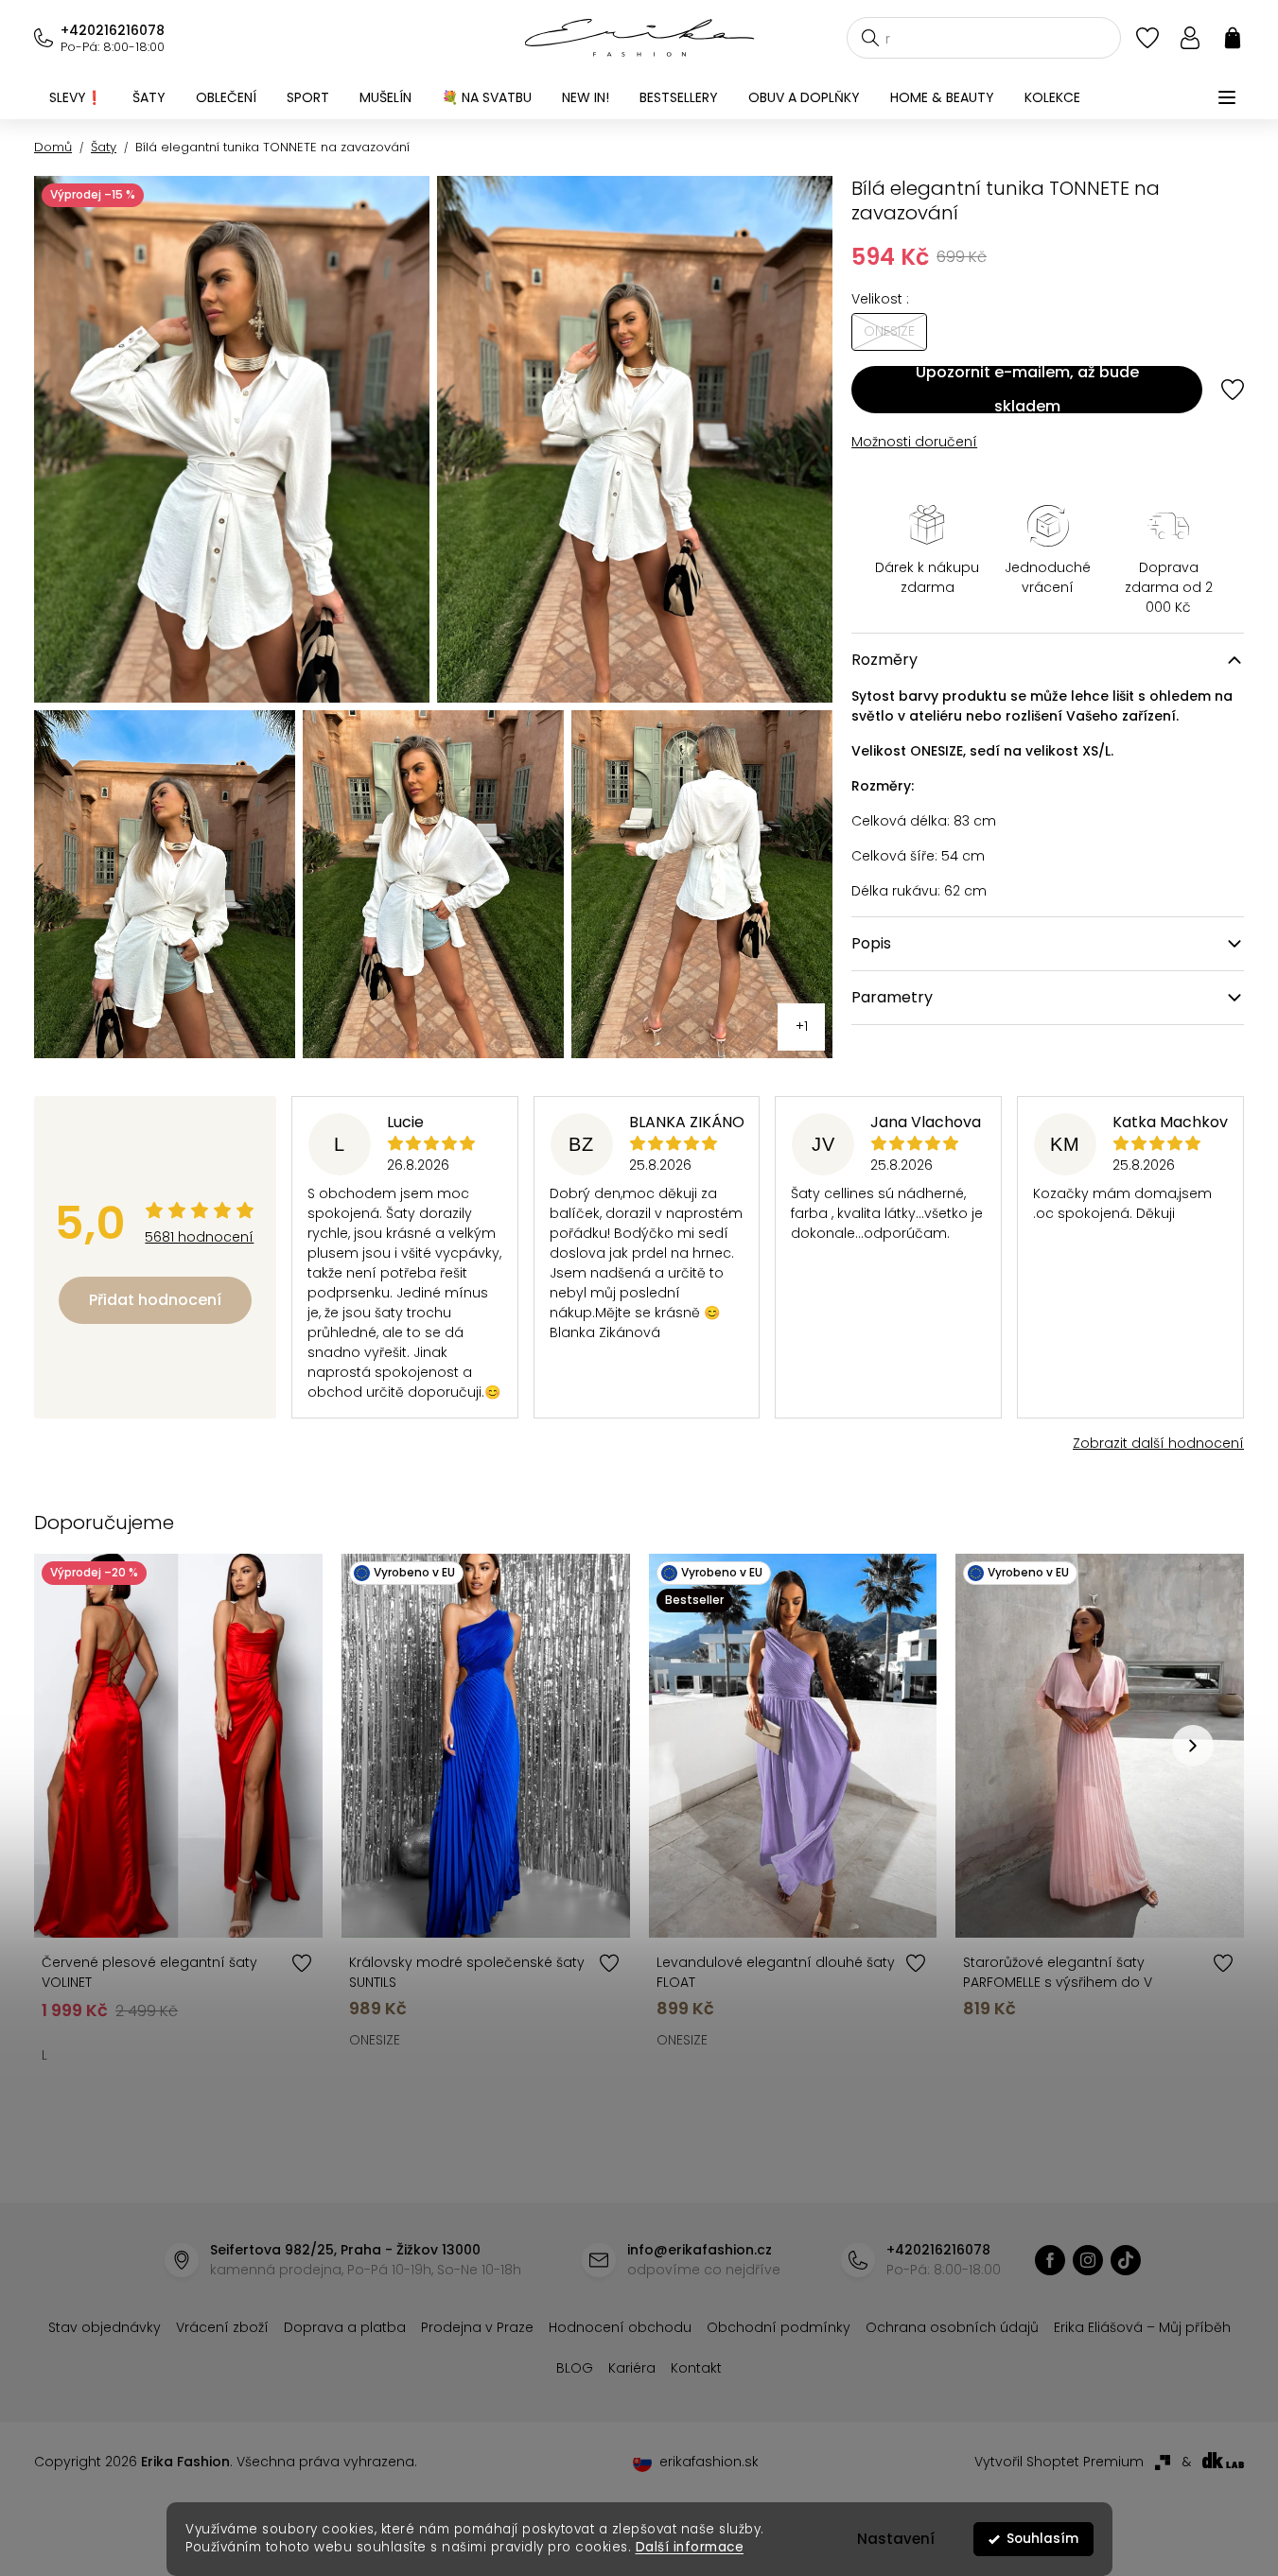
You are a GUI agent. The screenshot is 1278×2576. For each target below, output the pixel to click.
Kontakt (696, 2368)
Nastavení (896, 2539)
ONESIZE (375, 2040)
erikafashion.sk (709, 2462)
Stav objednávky (105, 2327)
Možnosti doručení (914, 442)
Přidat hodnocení (155, 1300)
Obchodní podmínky (779, 2327)
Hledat (870, 38)
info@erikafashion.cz (700, 2250)
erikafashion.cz (1050, 2260)
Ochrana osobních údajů (952, 2327)
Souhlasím (1042, 2539)
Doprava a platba (345, 2327)
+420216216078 (113, 30)
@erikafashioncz (1126, 2260)
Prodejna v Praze (477, 2327)
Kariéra (632, 2368)
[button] (1193, 1746)
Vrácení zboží (222, 2327)
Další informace (689, 2547)
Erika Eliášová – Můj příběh (1142, 2327)
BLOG (575, 2368)
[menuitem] (76, 97)
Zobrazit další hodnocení (1158, 1443)
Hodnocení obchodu (620, 2327)
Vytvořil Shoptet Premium (1059, 2462)
